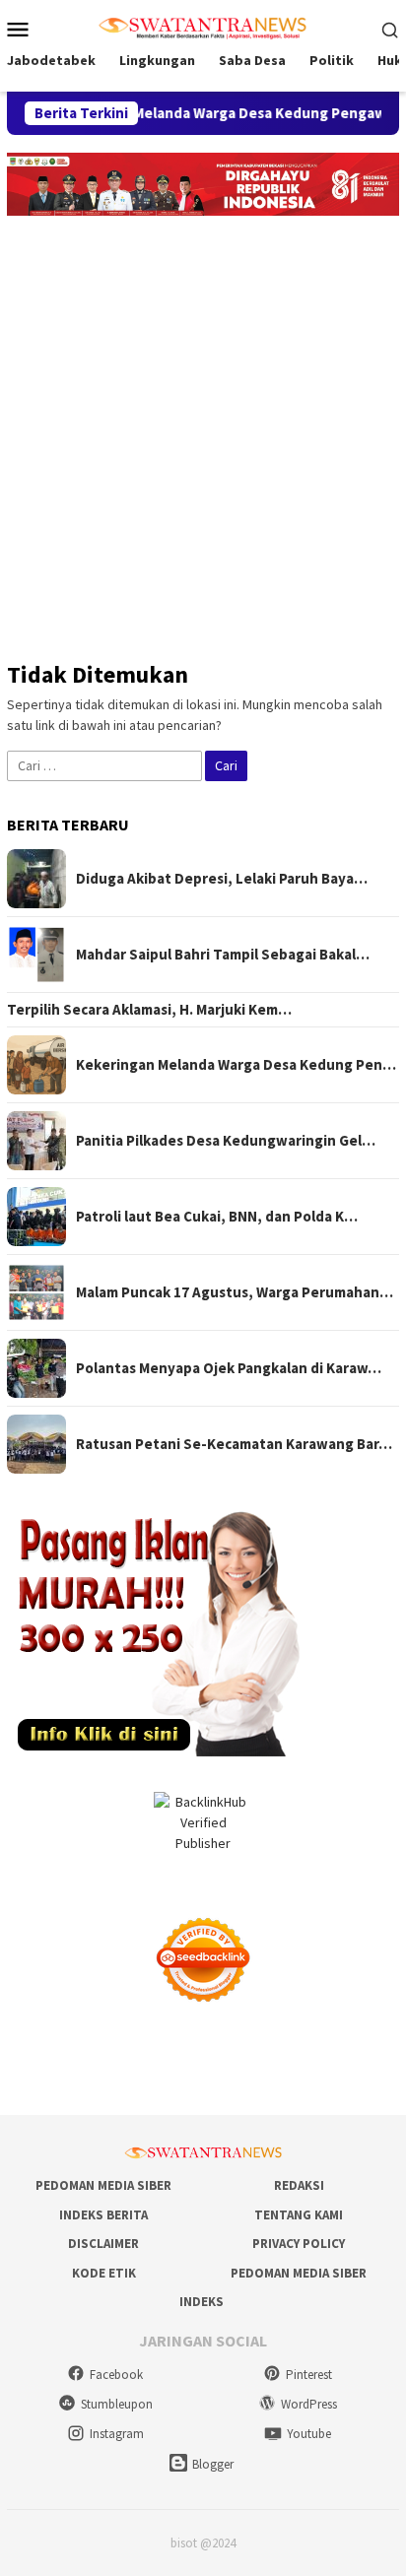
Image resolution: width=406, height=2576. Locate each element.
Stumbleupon (117, 2404)
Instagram (117, 2434)
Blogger (213, 2464)
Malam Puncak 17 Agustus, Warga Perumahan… (235, 1292)
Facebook (116, 2375)
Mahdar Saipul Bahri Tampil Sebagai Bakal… (223, 955)
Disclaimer (103, 2244)
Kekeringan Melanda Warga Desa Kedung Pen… (236, 1065)
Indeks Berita (103, 2215)
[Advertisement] (203, 429)
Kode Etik (104, 2273)
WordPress (309, 2404)
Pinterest (309, 2375)
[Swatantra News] (203, 27)
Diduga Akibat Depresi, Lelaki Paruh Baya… (222, 879)
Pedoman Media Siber (103, 2185)
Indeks (202, 2302)
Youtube (309, 2434)
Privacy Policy (299, 2244)
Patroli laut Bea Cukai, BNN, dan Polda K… (217, 1217)
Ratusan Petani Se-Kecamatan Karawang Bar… (234, 1444)
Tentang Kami (299, 2215)
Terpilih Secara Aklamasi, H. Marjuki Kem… (149, 1010)
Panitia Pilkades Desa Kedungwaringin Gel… (226, 1141)
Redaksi (299, 2185)
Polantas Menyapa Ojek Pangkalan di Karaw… (229, 1368)
